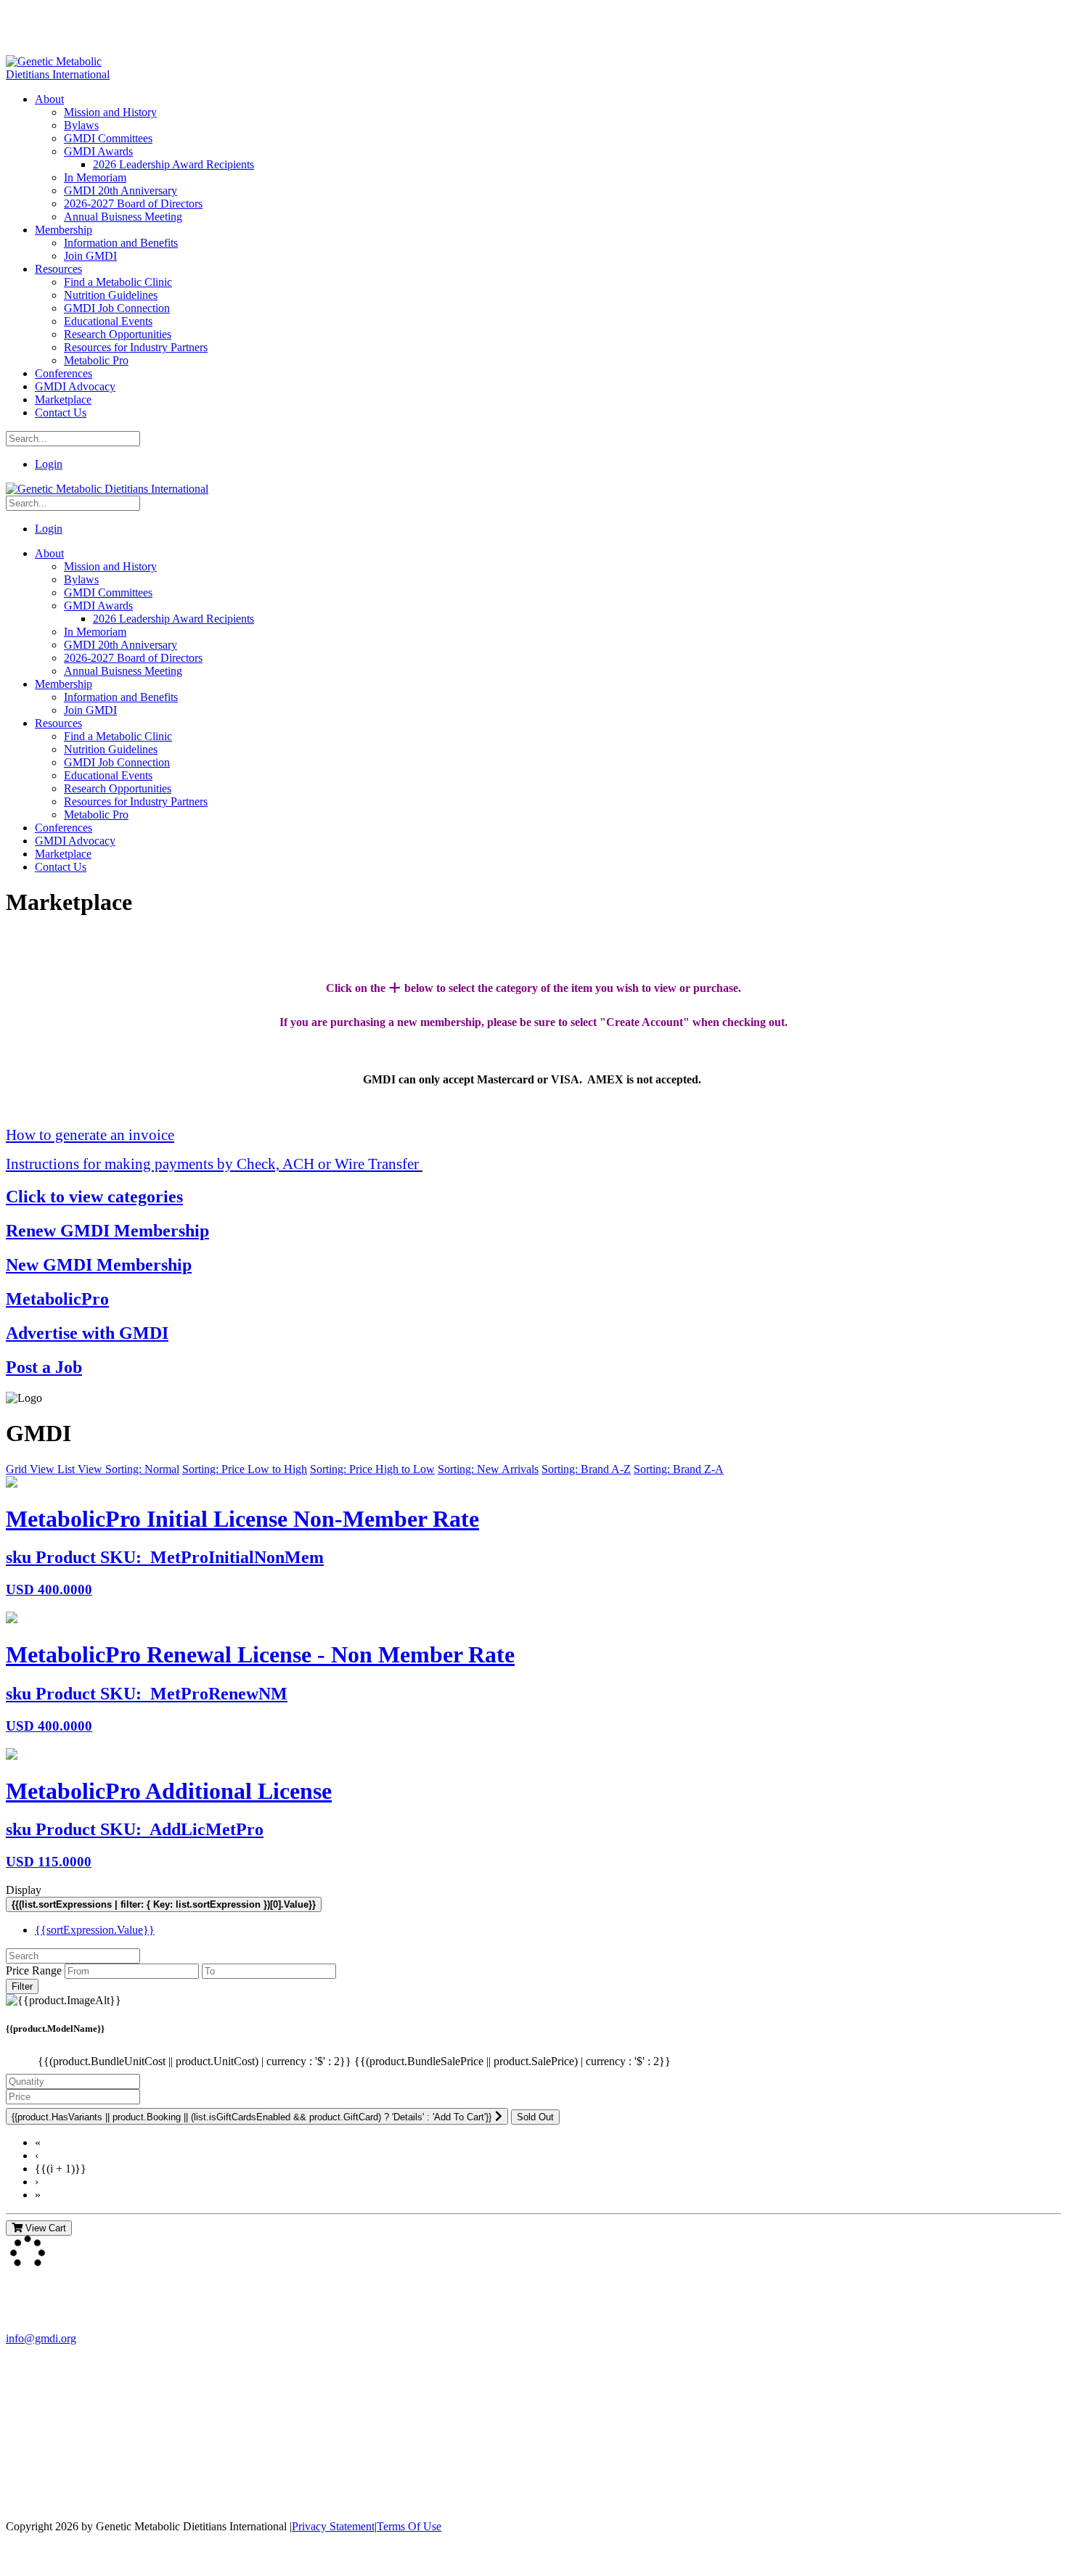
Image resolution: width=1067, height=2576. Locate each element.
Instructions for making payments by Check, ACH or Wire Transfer (214, 1164)
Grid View (32, 1469)
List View (81, 1469)
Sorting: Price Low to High (245, 1469)
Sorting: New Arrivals (488, 1469)
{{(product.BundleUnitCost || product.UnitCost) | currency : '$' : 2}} (196, 2061)
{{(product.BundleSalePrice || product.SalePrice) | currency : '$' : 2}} (512, 2061)
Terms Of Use (409, 2526)
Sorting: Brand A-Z (586, 1469)
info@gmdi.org (41, 2338)
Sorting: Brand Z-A (679, 1469)
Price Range (34, 1970)
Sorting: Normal (142, 1469)
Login (49, 464)
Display (24, 1890)
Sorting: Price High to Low (372, 1469)
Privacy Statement (333, 2526)
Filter (22, 1986)
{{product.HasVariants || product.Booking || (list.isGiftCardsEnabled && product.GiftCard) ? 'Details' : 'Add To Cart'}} (252, 2117)
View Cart (44, 2228)
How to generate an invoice (90, 1135)
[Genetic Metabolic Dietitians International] (68, 74)
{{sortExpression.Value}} (95, 1930)
